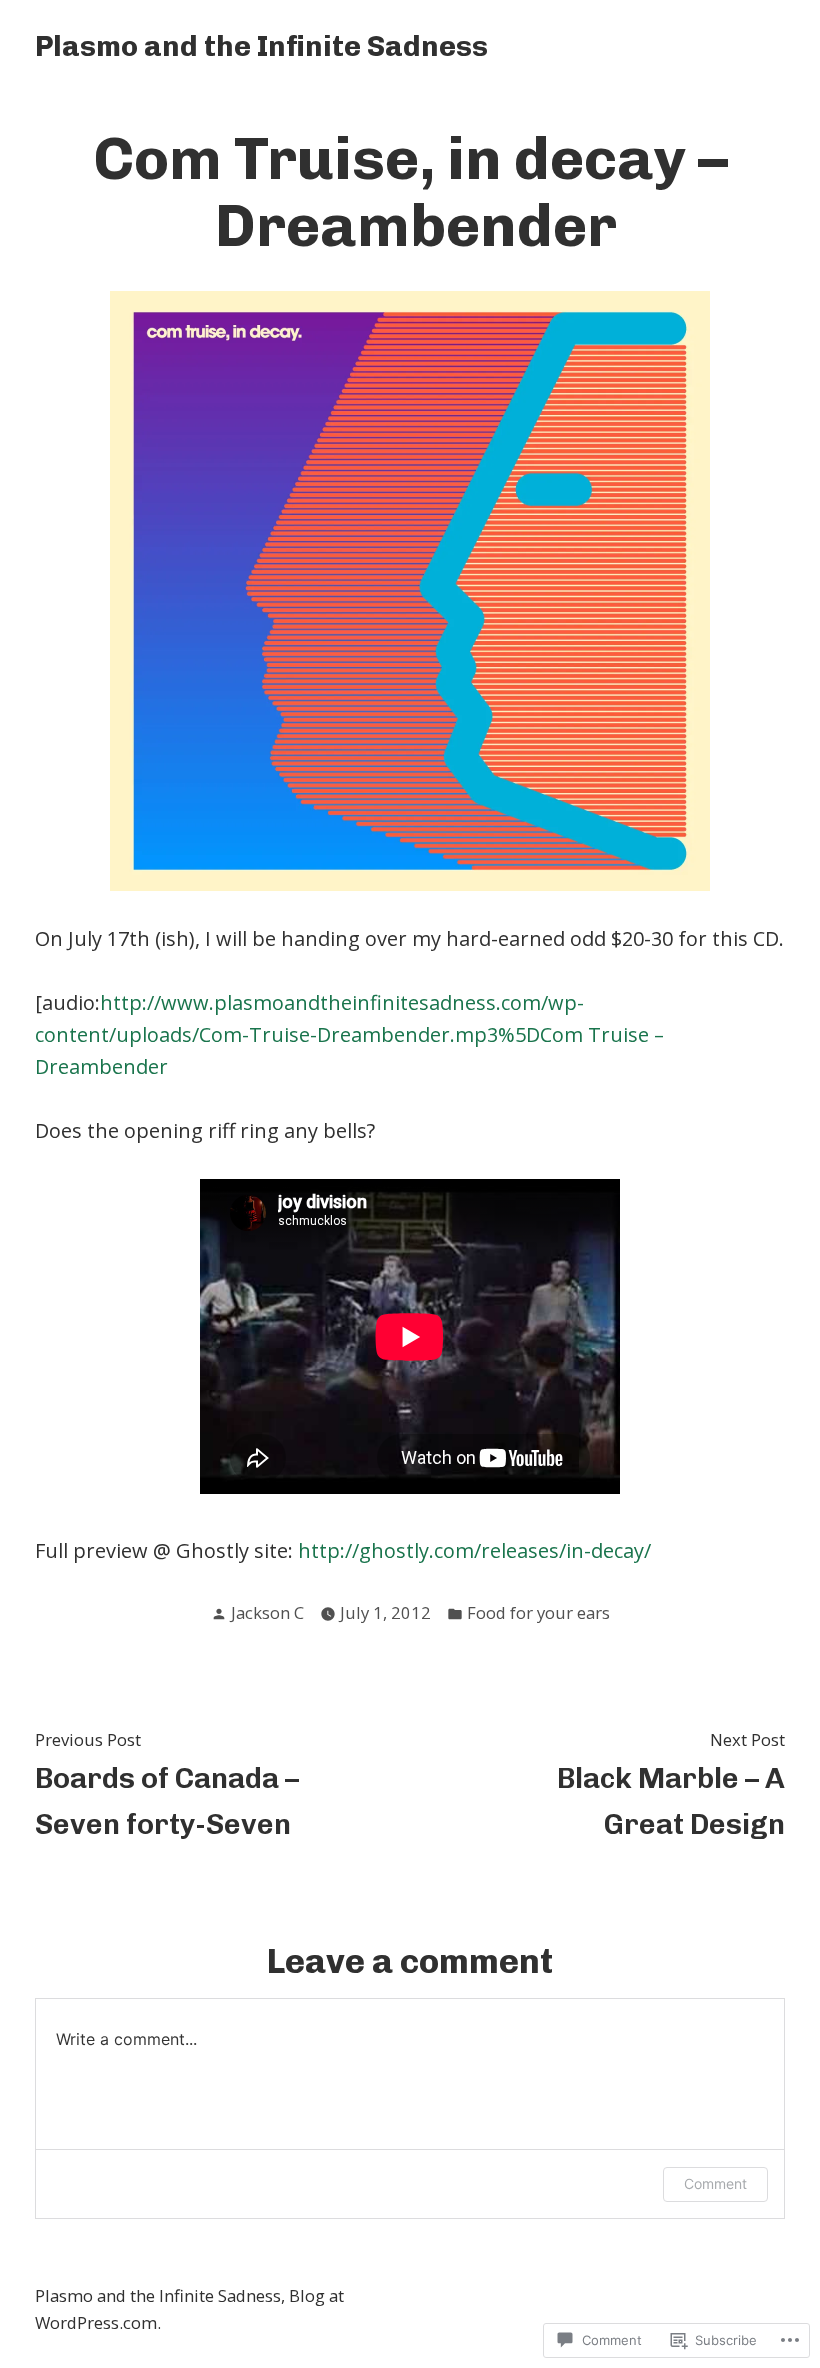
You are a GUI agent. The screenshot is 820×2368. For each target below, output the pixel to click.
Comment (715, 2183)
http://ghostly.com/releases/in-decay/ (474, 1550)
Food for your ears (538, 1612)
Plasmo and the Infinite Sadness (261, 46)
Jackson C (267, 1612)
